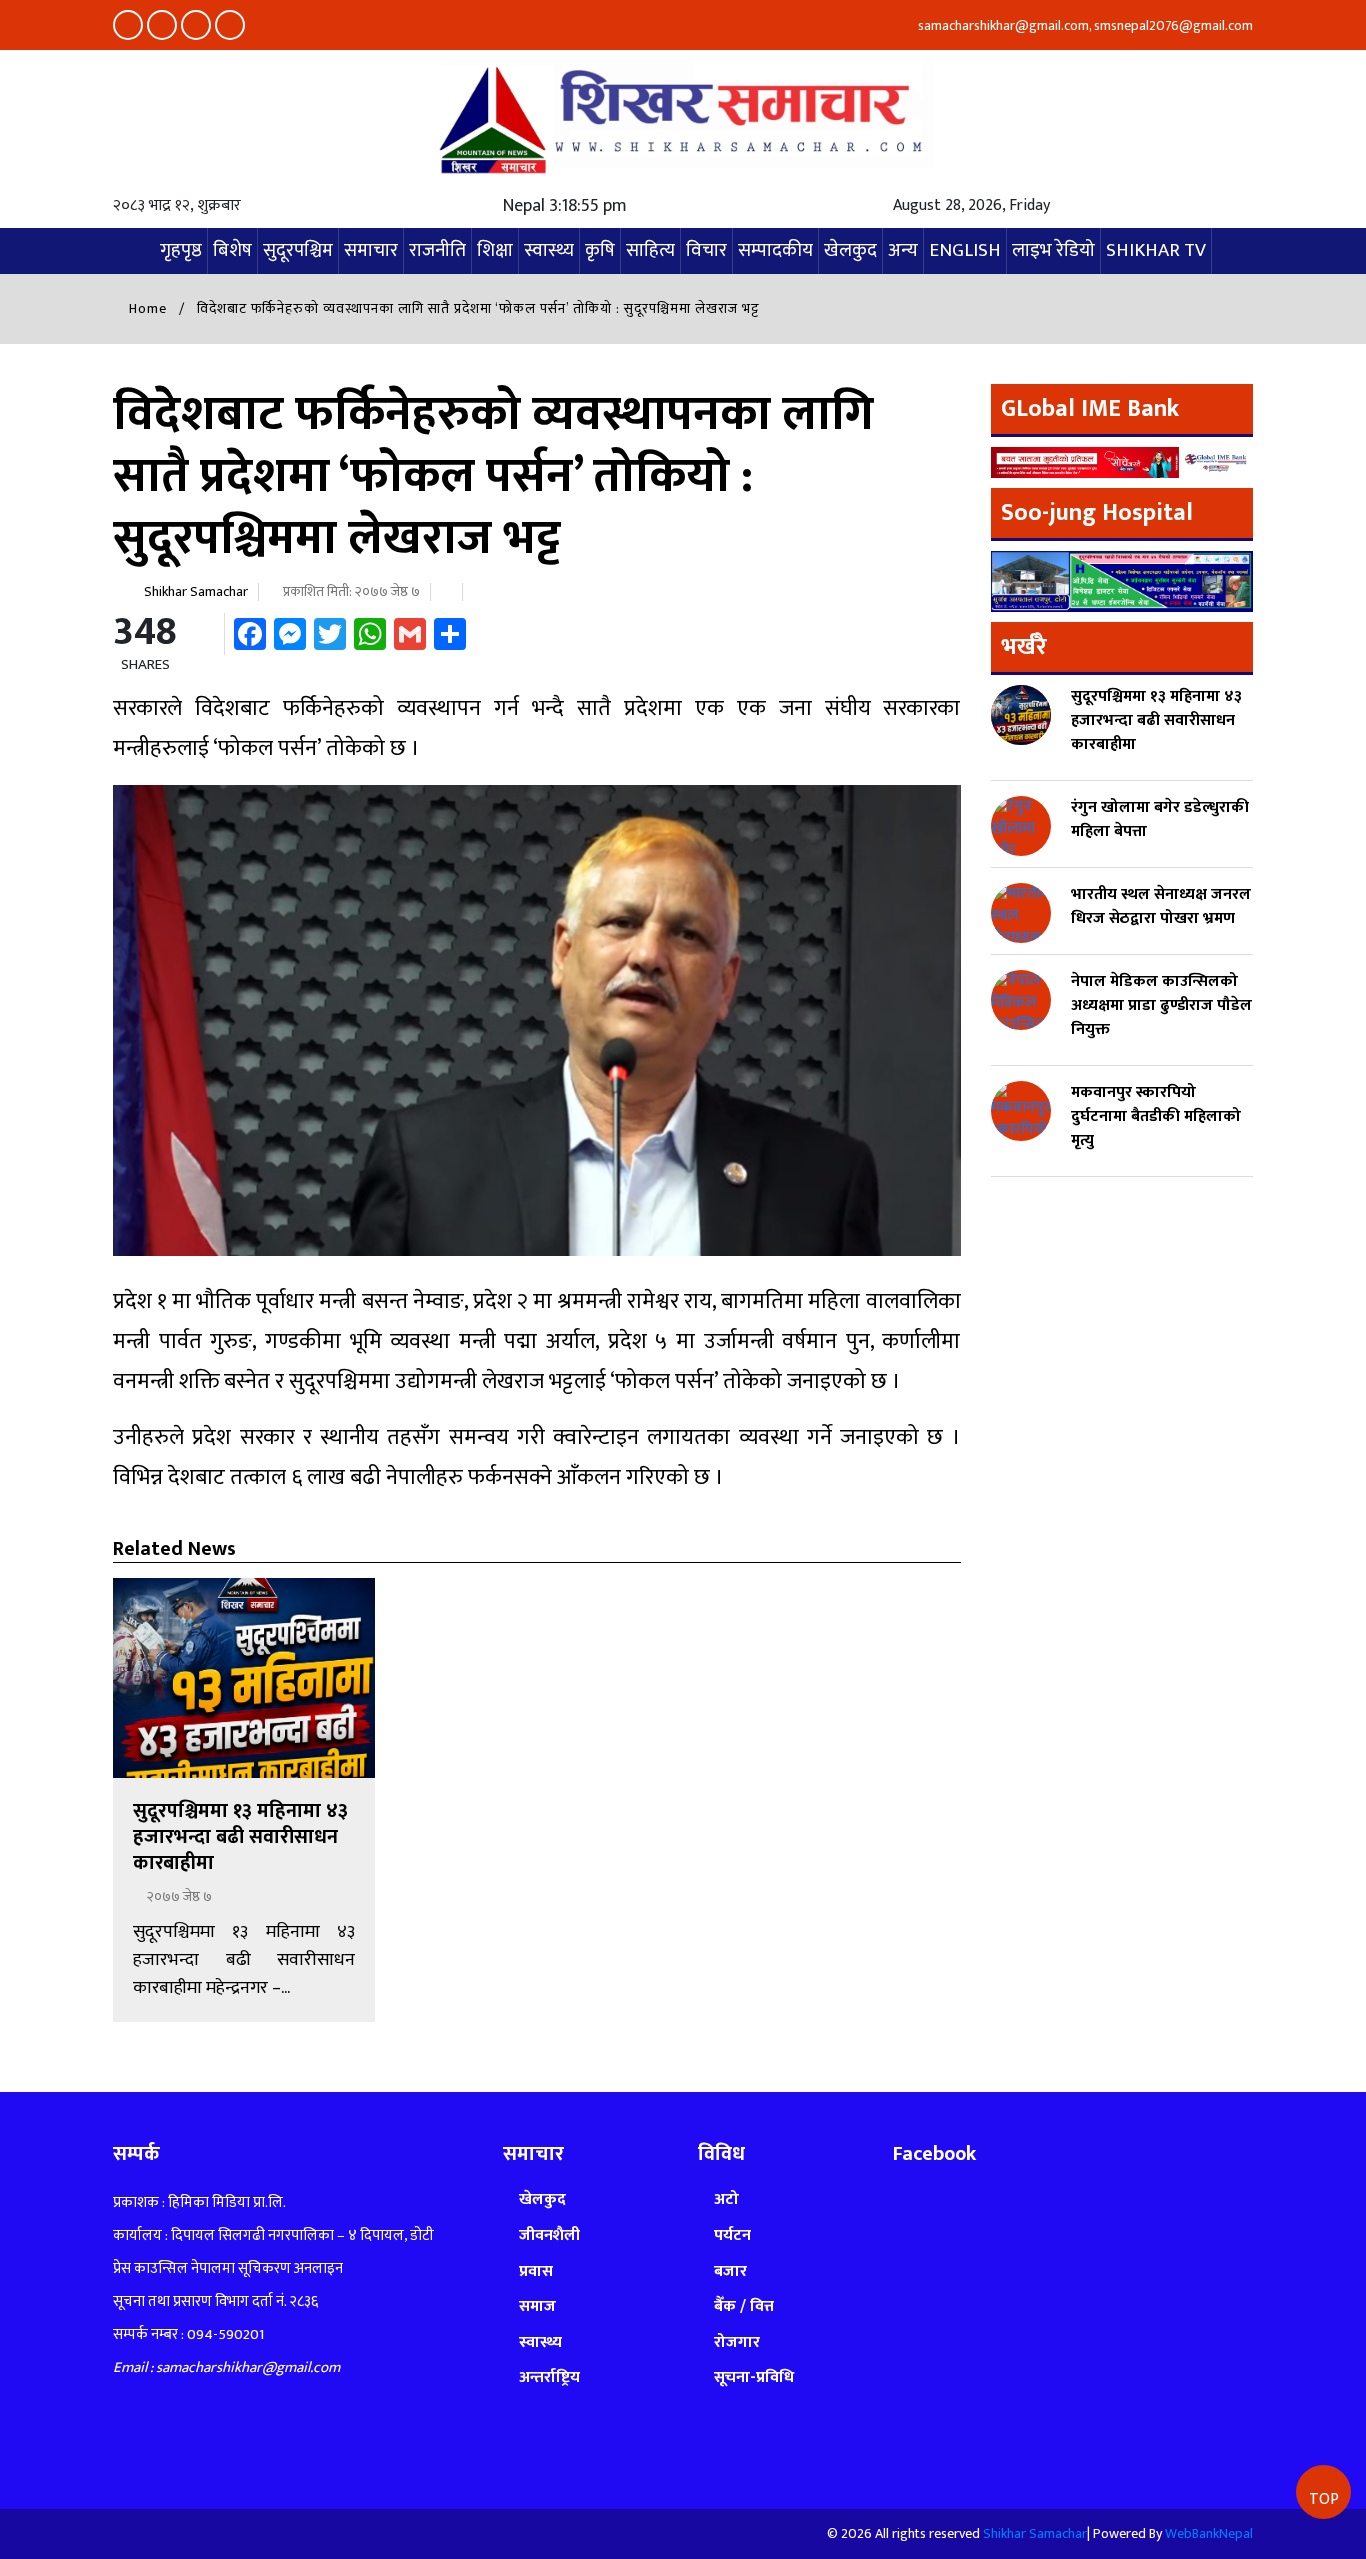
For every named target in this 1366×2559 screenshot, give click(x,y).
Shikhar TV (1156, 250)
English (965, 250)
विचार (706, 250)
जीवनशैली (549, 2235)
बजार (730, 2271)
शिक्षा (495, 250)
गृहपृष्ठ (181, 250)
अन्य (903, 250)
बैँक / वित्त (744, 2306)
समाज (537, 2306)
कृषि (600, 250)
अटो (726, 2199)
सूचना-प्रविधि (754, 2377)
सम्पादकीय (775, 250)
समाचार (371, 250)
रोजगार (737, 2342)
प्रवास (536, 2271)
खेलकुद (850, 250)
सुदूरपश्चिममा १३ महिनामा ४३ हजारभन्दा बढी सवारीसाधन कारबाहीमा (240, 1837)
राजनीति (437, 250)
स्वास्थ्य (549, 250)
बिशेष (232, 250)
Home (146, 308)
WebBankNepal (1209, 2533)
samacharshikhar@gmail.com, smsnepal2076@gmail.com (1084, 25)
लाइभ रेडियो (1053, 250)
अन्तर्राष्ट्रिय (549, 2377)
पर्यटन (732, 2235)
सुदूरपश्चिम (298, 250)
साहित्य (650, 250)
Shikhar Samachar (196, 591)
